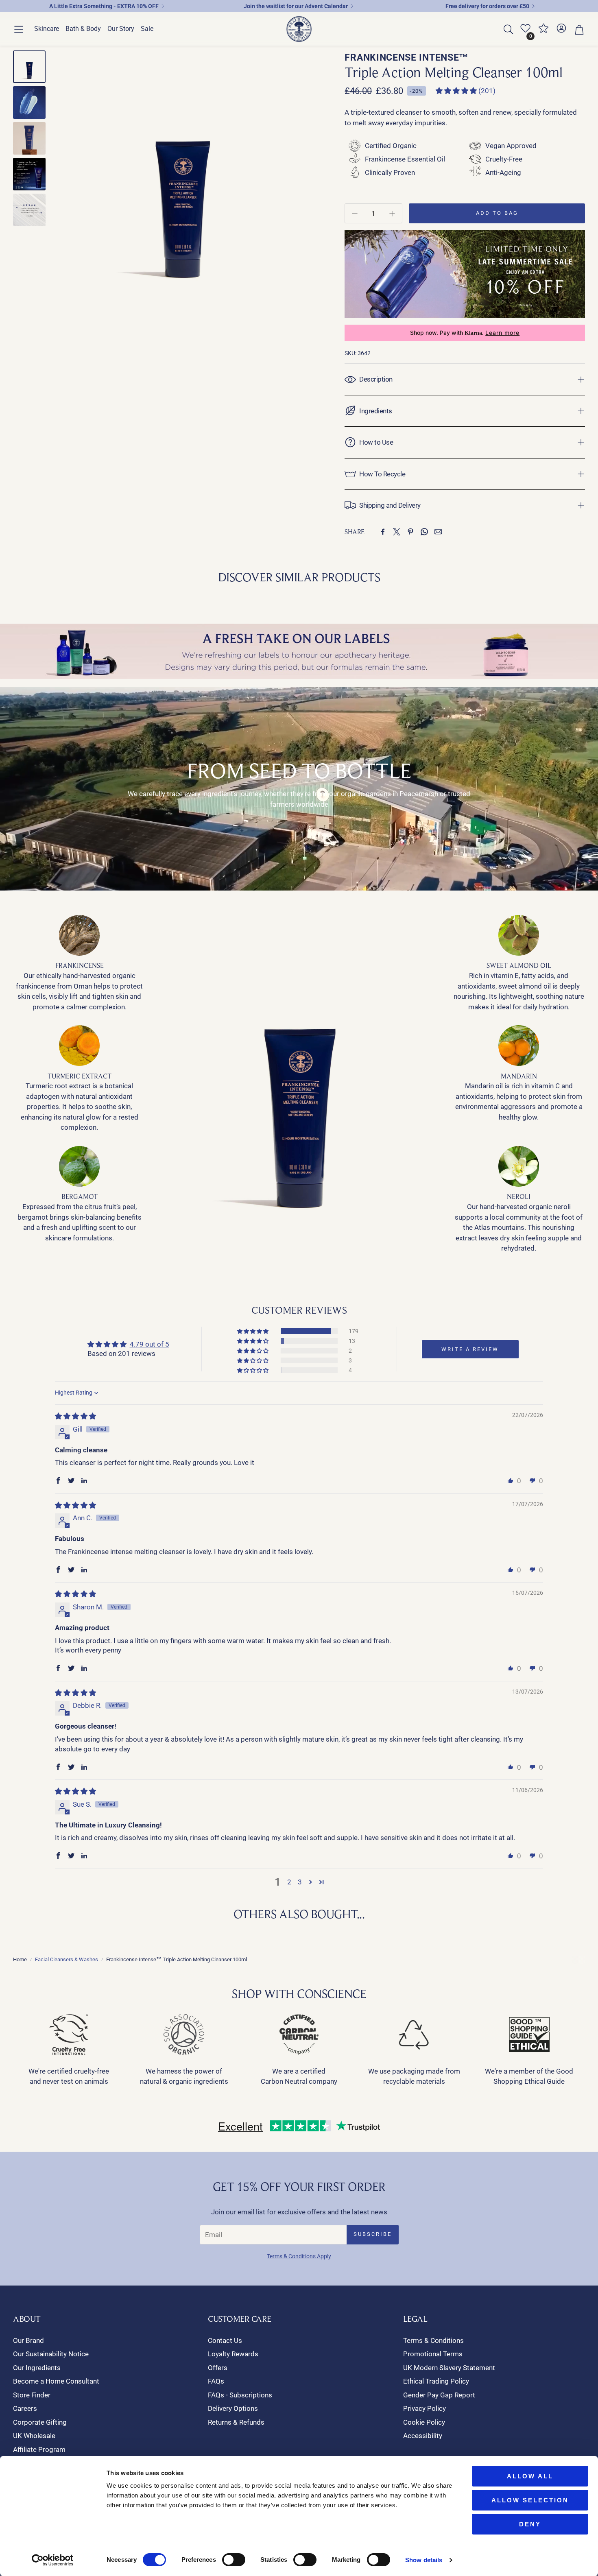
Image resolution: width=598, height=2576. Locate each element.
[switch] (234, 2560)
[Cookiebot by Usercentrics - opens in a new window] (53, 2560)
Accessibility (423, 2436)
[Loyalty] (543, 31)
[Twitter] (397, 532)
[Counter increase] (392, 214)
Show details (424, 2560)
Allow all (530, 2476)
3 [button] (300, 1882)
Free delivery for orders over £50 (487, 6)
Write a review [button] (470, 1349)
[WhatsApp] (424, 532)
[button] (19, 29)
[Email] (438, 532)
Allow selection (530, 2500)
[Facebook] (383, 532)
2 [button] (289, 1882)
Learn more (502, 333)
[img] (75, 1416)
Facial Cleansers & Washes (67, 1959)
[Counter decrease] (355, 214)
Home (20, 1959)
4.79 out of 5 (149, 1344)
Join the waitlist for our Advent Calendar (296, 6)
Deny (530, 2524)
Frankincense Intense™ (407, 58)
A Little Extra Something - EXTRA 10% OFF (104, 6)
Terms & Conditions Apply (299, 2256)
